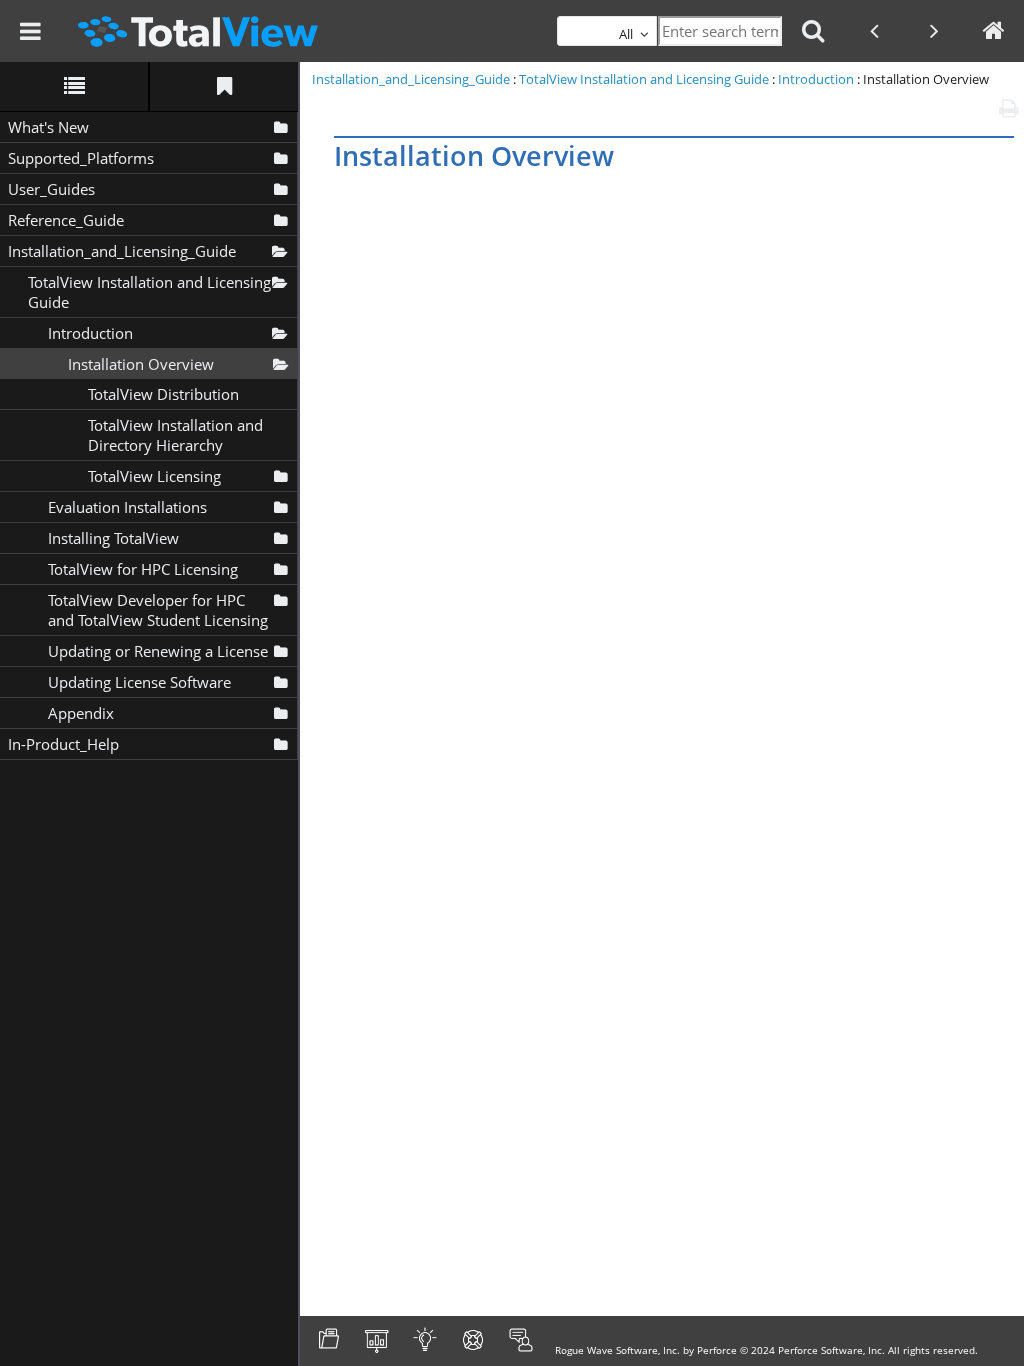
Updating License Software (139, 682)
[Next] (934, 31)
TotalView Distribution (163, 394)
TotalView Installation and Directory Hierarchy (175, 435)
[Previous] (874, 31)
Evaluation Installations (127, 507)
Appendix (81, 713)
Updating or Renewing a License (158, 651)
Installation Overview (141, 364)
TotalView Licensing (154, 476)
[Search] (813, 31)
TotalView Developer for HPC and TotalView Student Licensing (158, 610)
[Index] (224, 86)
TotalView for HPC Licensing (143, 569)
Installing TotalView (113, 538)
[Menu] (30, 31)
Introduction (90, 333)
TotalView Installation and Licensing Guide (149, 292)
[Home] (994, 31)
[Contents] (74, 86)
